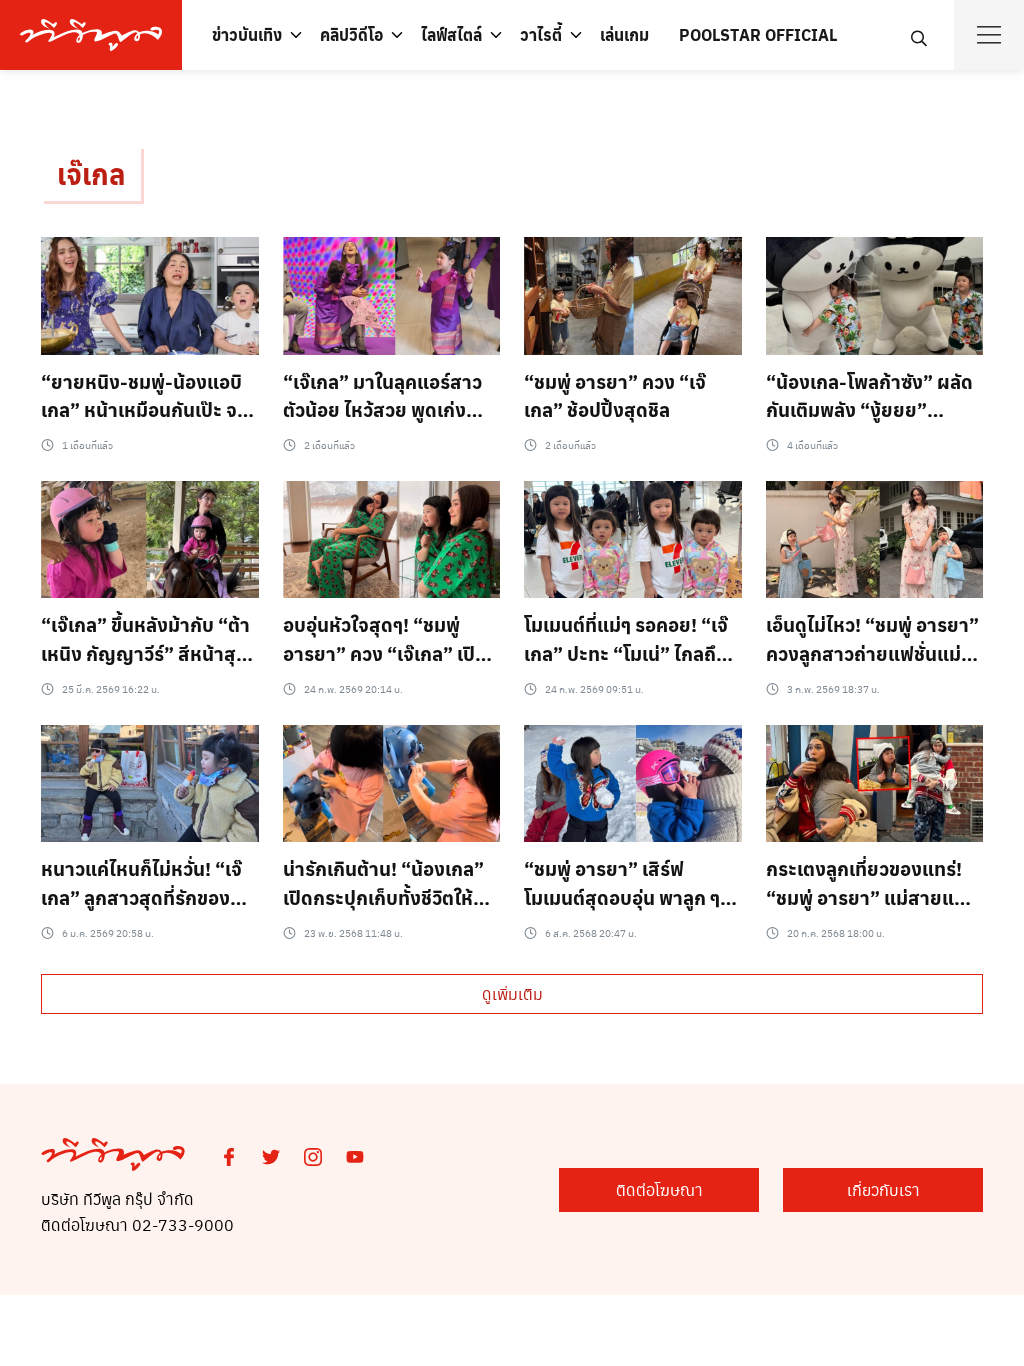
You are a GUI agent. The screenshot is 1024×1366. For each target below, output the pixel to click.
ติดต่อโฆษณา (659, 1189)
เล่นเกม (624, 34)
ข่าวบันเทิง (247, 34)
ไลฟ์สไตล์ (451, 34)
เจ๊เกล (91, 173)
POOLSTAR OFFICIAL (758, 34)
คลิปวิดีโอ (351, 34)
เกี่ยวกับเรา (883, 1189)
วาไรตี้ (541, 34)
